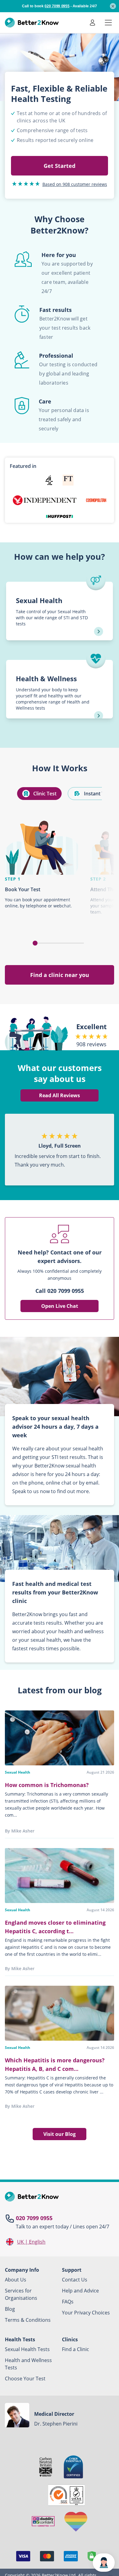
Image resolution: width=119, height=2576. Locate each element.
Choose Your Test (25, 2379)
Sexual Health (18, 1772)
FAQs (68, 2302)
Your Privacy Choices (86, 2313)
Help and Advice (80, 2291)
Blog (10, 2309)
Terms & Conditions (28, 2320)
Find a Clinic (76, 2349)
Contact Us (75, 2280)
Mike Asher (23, 1831)
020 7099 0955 (34, 2218)
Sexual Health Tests (27, 2349)
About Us (16, 2280)
